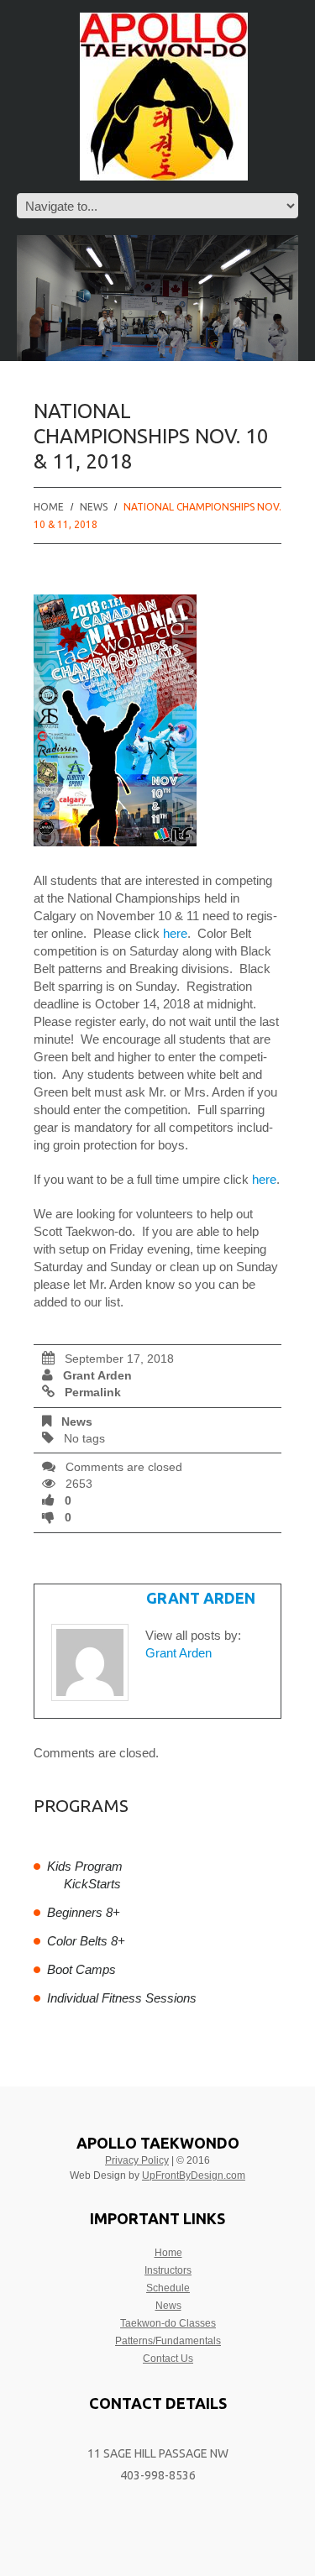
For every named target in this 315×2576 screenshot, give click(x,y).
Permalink (93, 1393)
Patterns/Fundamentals (168, 2341)
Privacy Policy (137, 2160)
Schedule (168, 2288)
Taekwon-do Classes (168, 2323)
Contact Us (168, 2359)
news (94, 507)
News (168, 2306)
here (175, 933)
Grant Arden (97, 1376)
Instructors (168, 2270)
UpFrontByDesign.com (194, 2175)
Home (49, 507)
